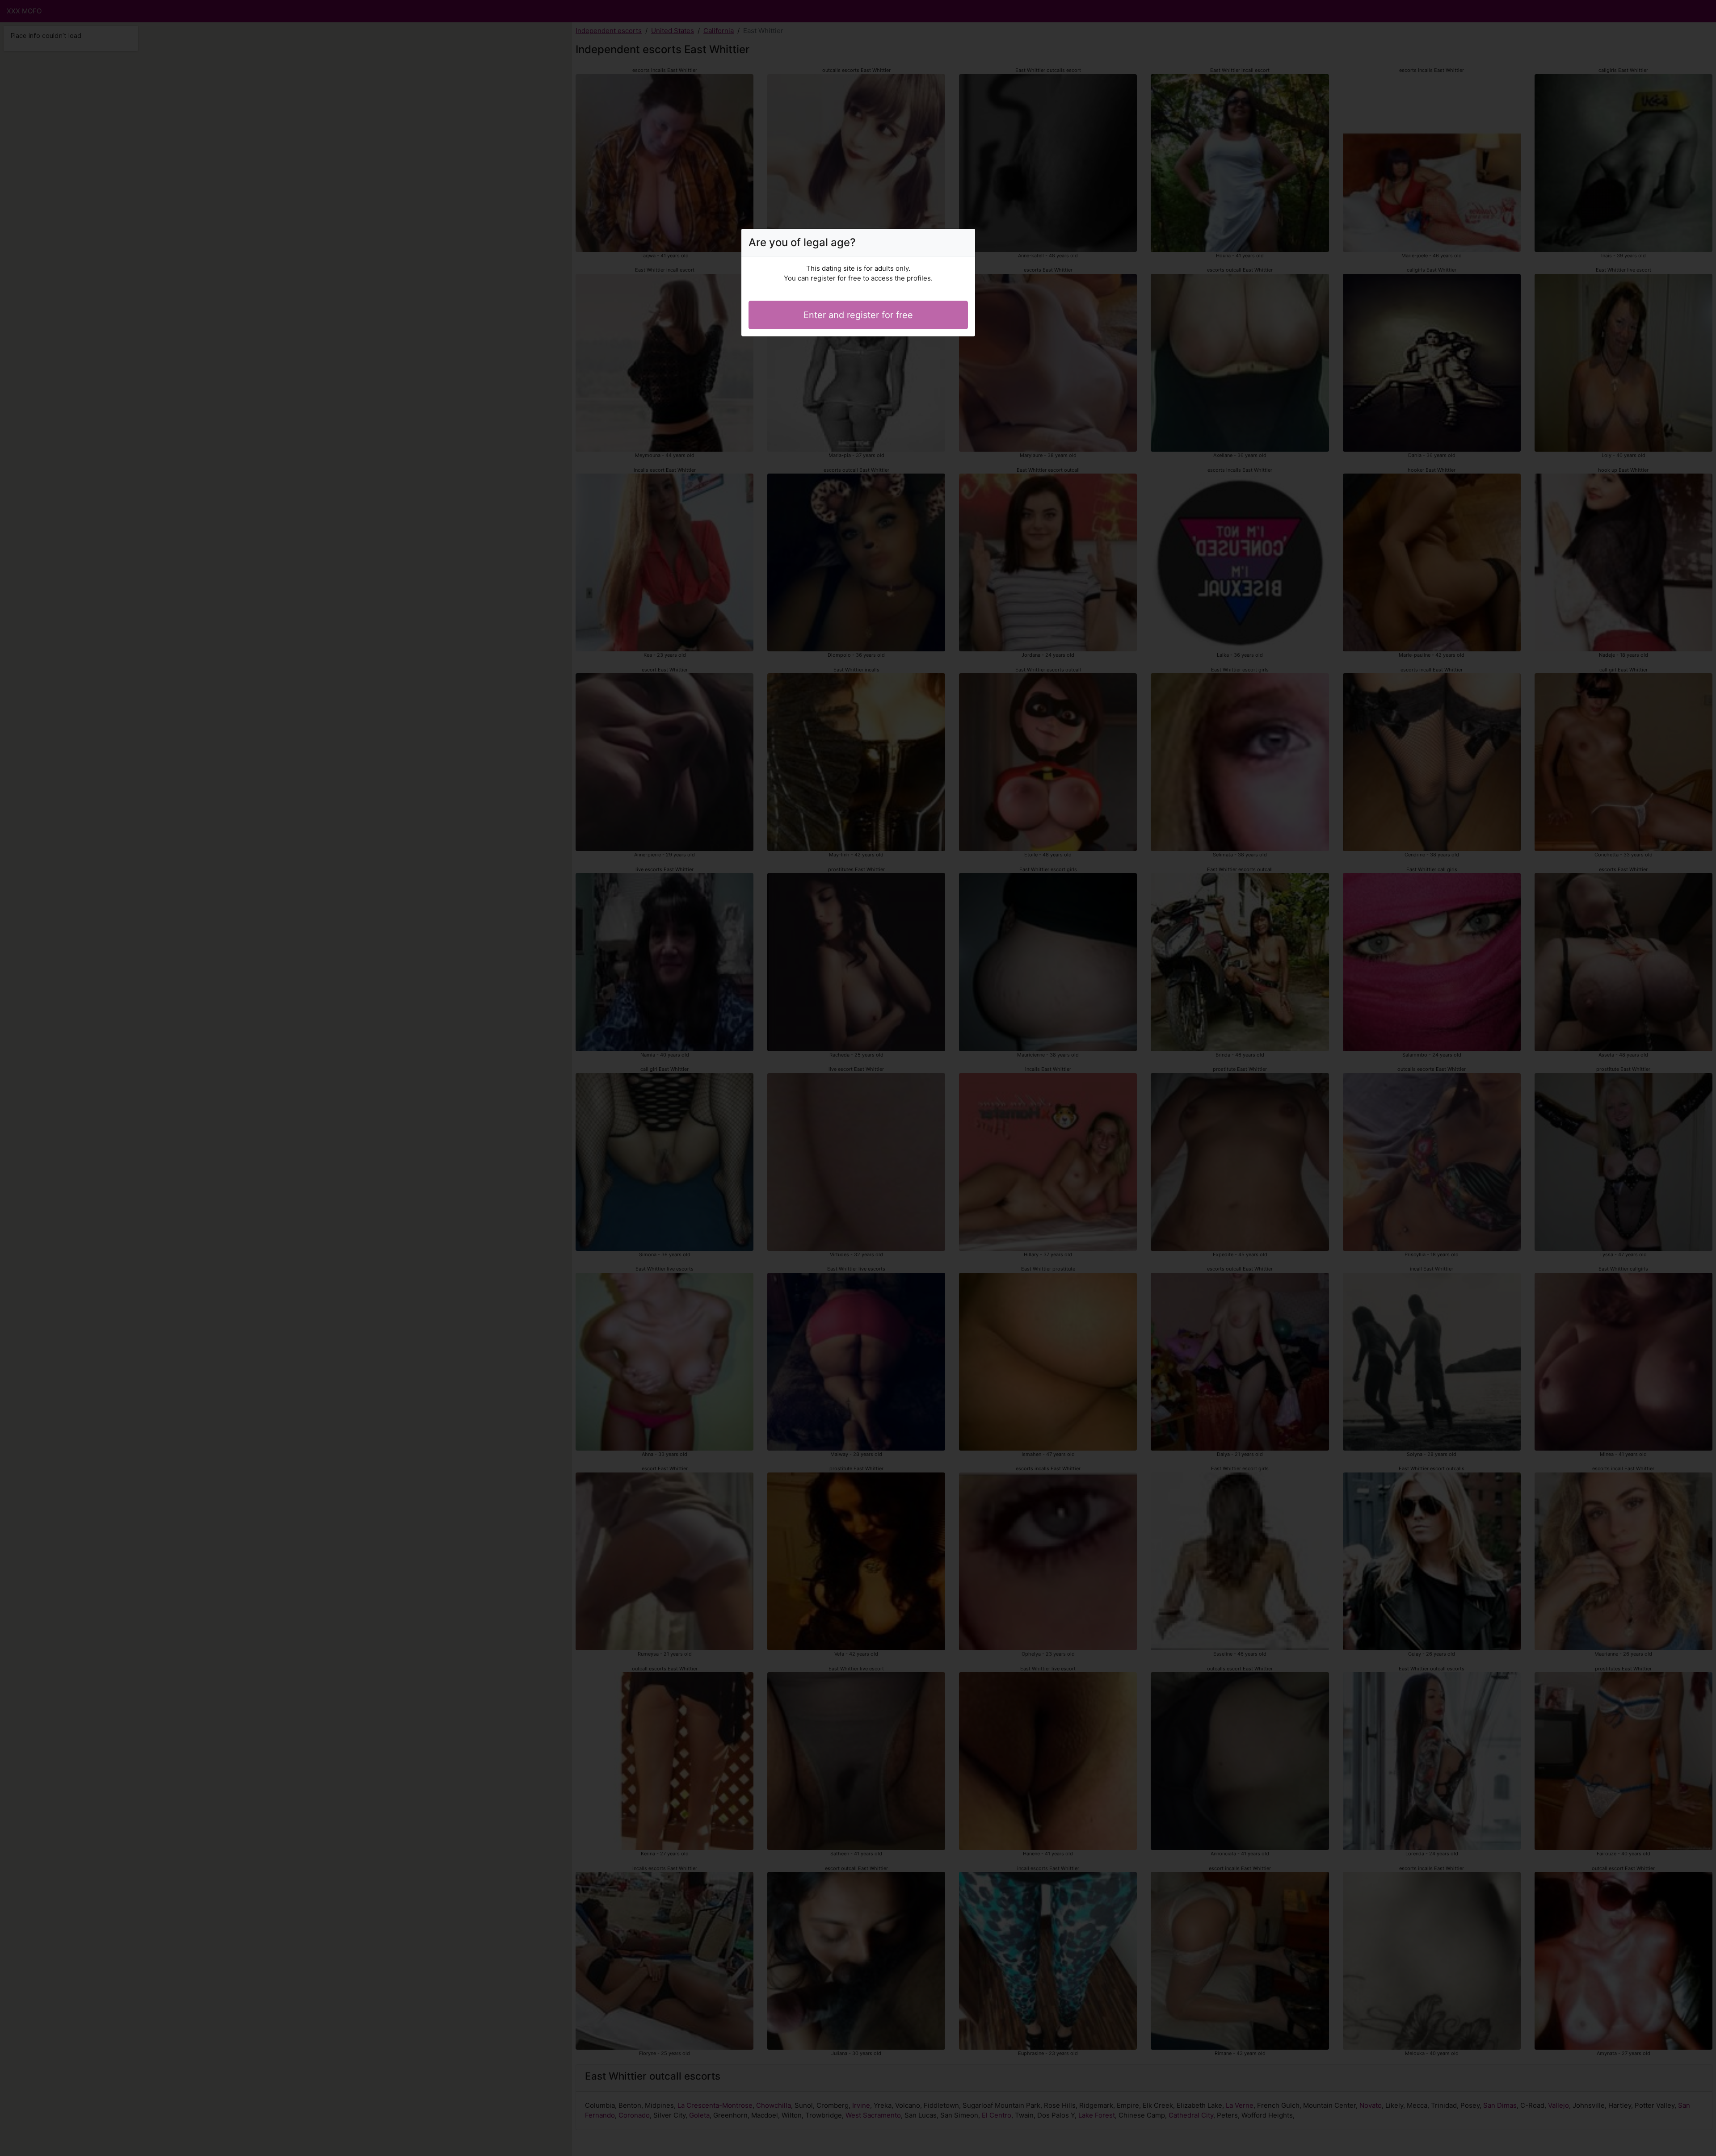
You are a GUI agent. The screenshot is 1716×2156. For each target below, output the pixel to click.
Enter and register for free (858, 315)
